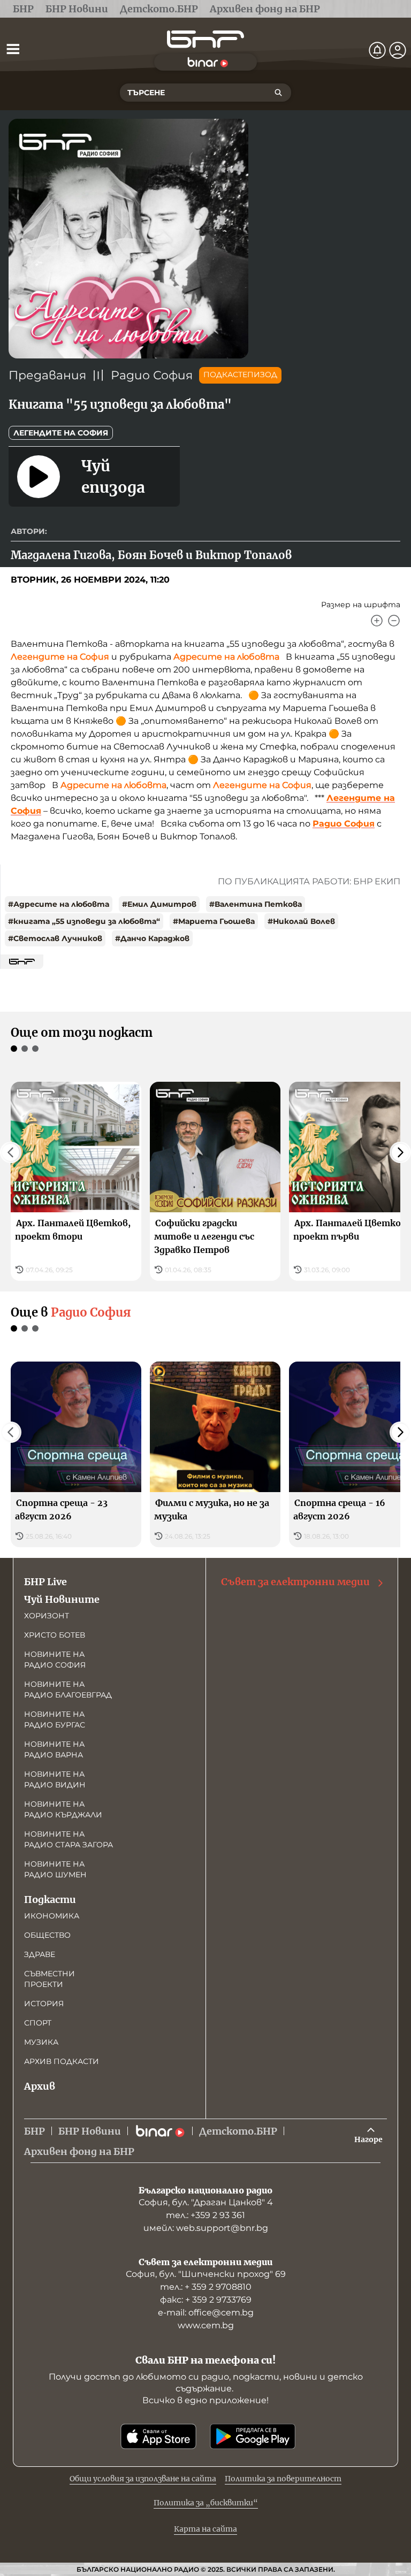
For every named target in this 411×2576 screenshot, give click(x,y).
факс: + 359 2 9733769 (206, 2300)
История (44, 2004)
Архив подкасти (62, 2061)
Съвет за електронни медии (295, 1582)
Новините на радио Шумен (55, 1869)
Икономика (52, 1916)
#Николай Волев (301, 921)
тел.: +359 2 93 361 (205, 2215)
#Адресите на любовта (59, 904)
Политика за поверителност (283, 2479)
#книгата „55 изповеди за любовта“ (84, 921)
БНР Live (45, 1582)
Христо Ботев (55, 1635)
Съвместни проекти (50, 1979)
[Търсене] (278, 93)
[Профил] (398, 50)
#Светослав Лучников (55, 938)
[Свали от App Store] (158, 2436)
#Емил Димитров (159, 904)
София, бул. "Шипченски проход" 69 (206, 2274)
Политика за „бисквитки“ (206, 2503)
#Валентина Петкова (256, 904)
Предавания (47, 375)
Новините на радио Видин (55, 1779)
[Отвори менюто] (13, 49)
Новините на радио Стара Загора (68, 1839)
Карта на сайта (205, 2529)
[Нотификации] (377, 50)
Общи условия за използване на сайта (143, 2479)
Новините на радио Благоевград (68, 1690)
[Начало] (205, 39)
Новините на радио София (55, 1660)
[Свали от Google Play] (253, 2436)
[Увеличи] (377, 621)
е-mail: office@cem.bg (206, 2313)
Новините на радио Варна (54, 1749)
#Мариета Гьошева (214, 921)
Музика (41, 2042)
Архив (40, 2086)
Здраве (40, 1954)
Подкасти (50, 1899)
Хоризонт (47, 1616)
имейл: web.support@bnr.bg (206, 2228)
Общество (47, 1935)
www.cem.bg (206, 2325)
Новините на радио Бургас (55, 1719)
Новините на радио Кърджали (63, 1809)
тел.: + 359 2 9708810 (206, 2287)
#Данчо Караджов (152, 938)
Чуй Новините (62, 1599)
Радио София (152, 375)
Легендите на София (61, 433)
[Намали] (394, 621)
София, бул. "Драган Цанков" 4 (206, 2202)
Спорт (38, 2023)
